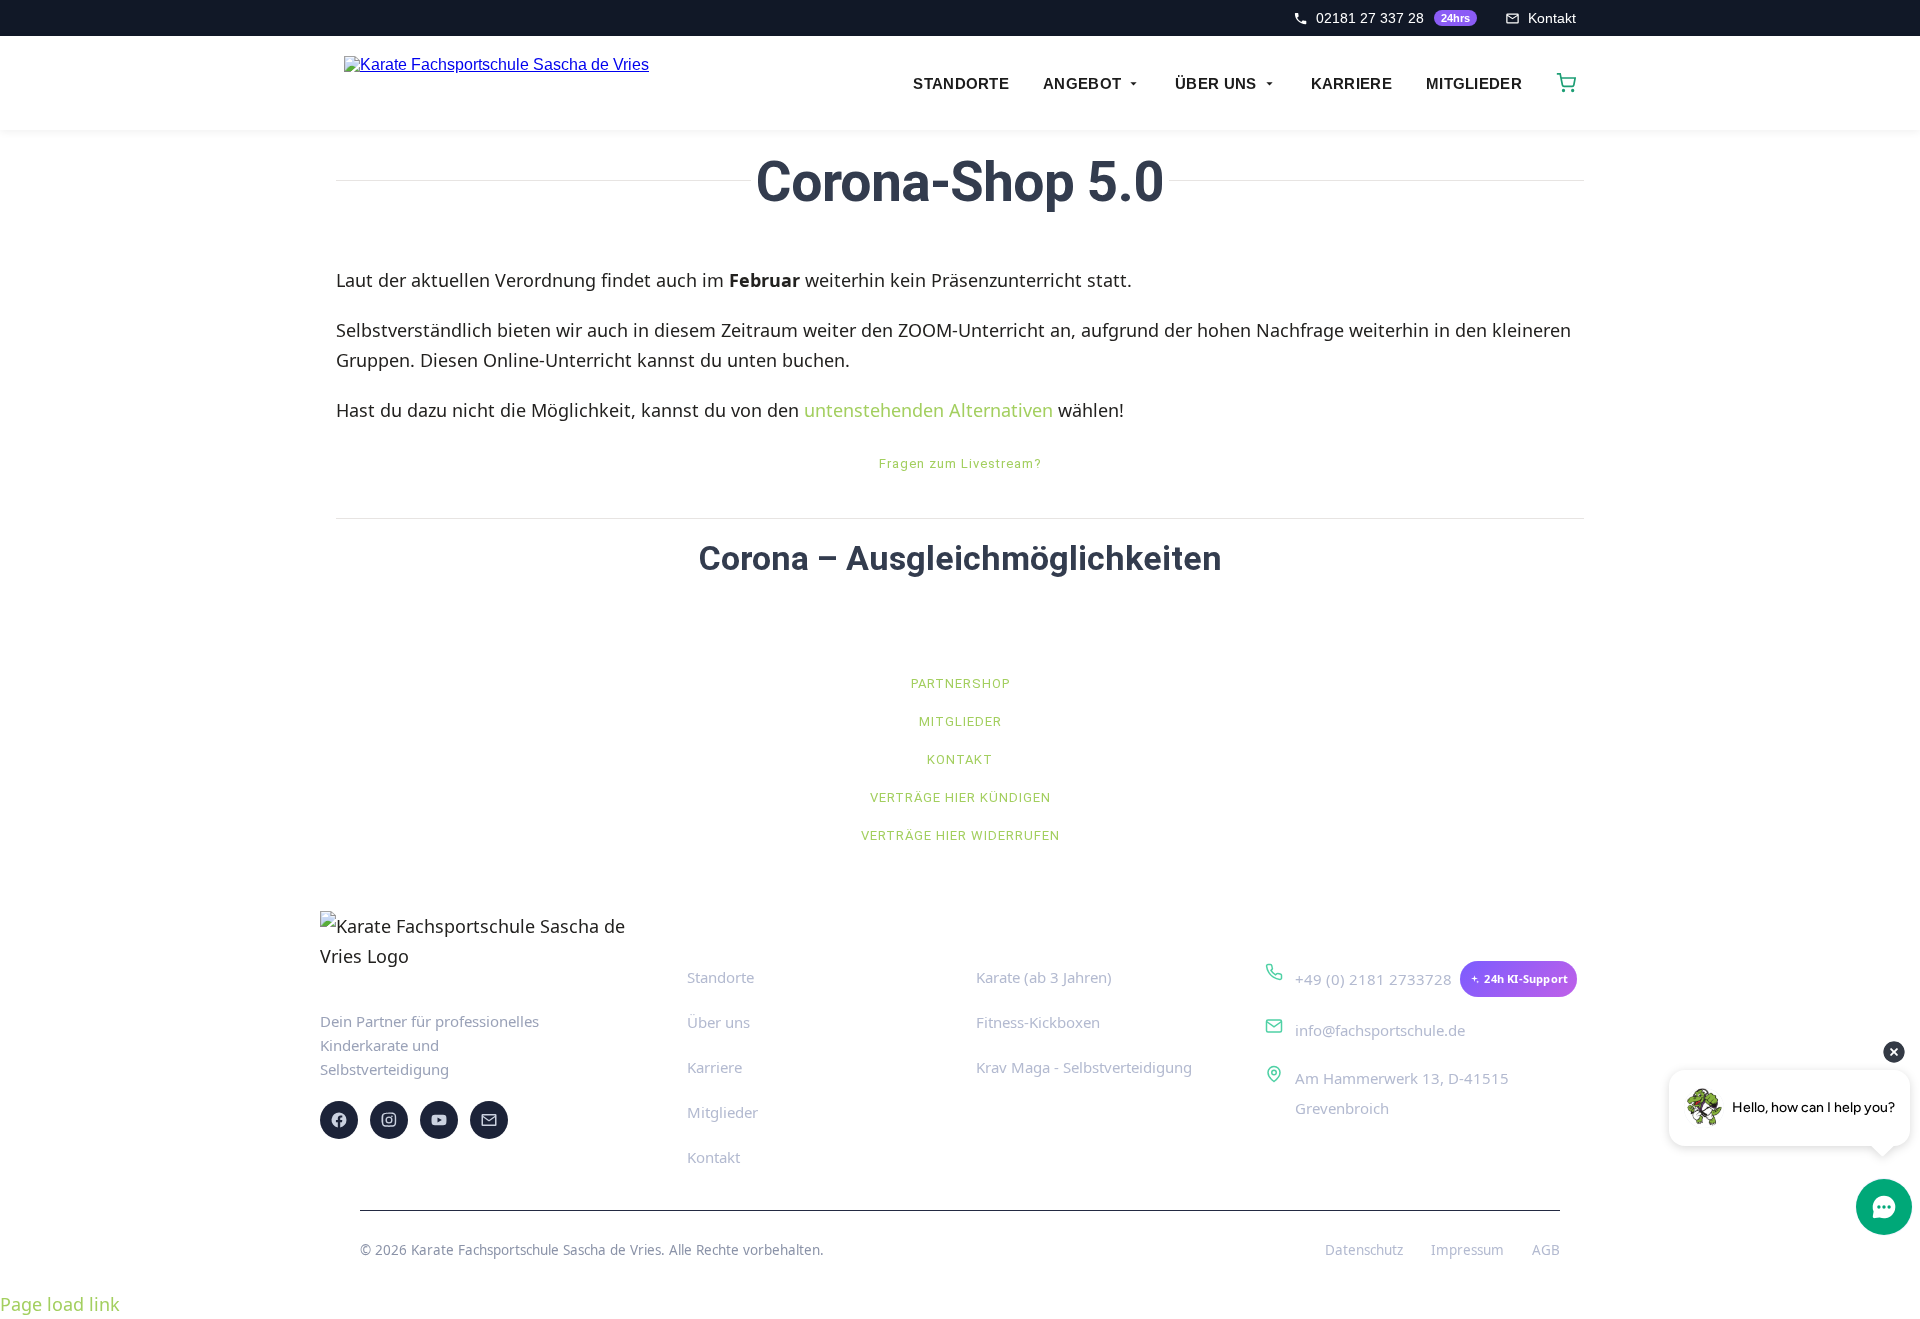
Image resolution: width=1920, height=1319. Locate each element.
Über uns (718, 1022)
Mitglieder (722, 1112)
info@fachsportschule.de (1380, 1030)
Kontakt (713, 1157)
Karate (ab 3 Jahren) (1044, 977)
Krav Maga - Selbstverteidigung (1084, 1067)
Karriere (714, 1067)
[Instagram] (389, 1120)
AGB (1546, 1250)
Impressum (1467, 1250)
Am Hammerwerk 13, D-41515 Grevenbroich (1402, 1093)
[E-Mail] (489, 1120)
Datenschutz (1364, 1250)
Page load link (60, 1304)
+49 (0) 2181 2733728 (1373, 979)
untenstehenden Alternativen (928, 410)
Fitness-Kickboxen (1038, 1022)
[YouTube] (439, 1120)
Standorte (720, 977)
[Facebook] (339, 1120)
